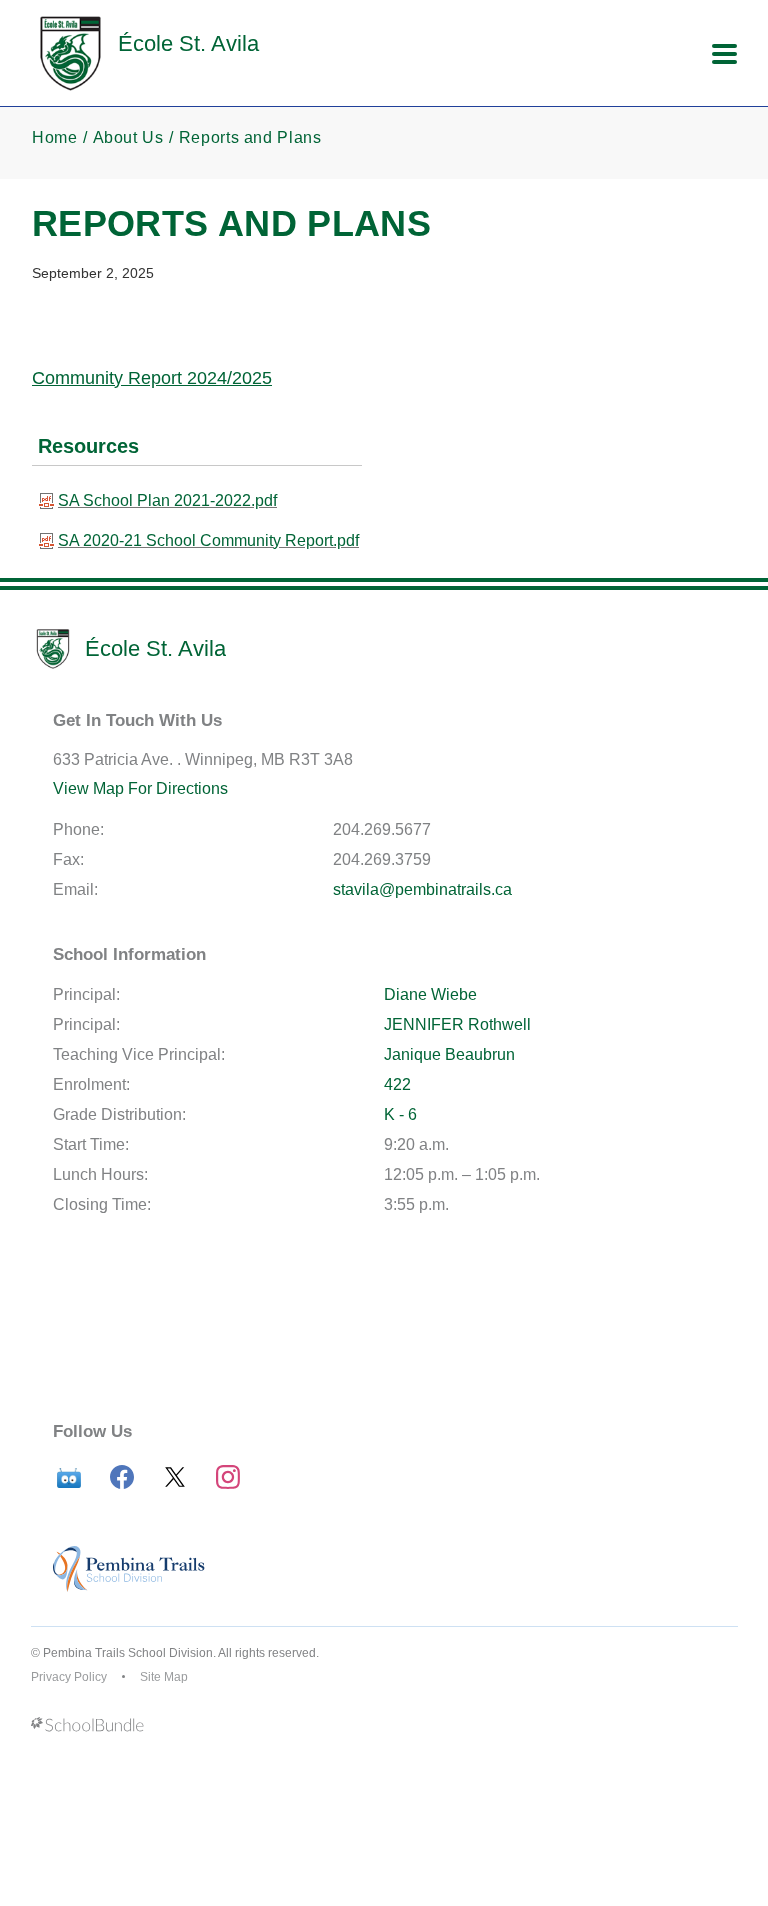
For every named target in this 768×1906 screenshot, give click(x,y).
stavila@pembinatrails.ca (422, 889)
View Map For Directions (140, 788)
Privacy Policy (69, 1677)
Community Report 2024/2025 (152, 378)
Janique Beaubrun (449, 1054)
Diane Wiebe (430, 994)
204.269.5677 (382, 829)
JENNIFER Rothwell (457, 1024)
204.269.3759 (382, 859)
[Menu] (724, 54)
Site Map (164, 1677)
